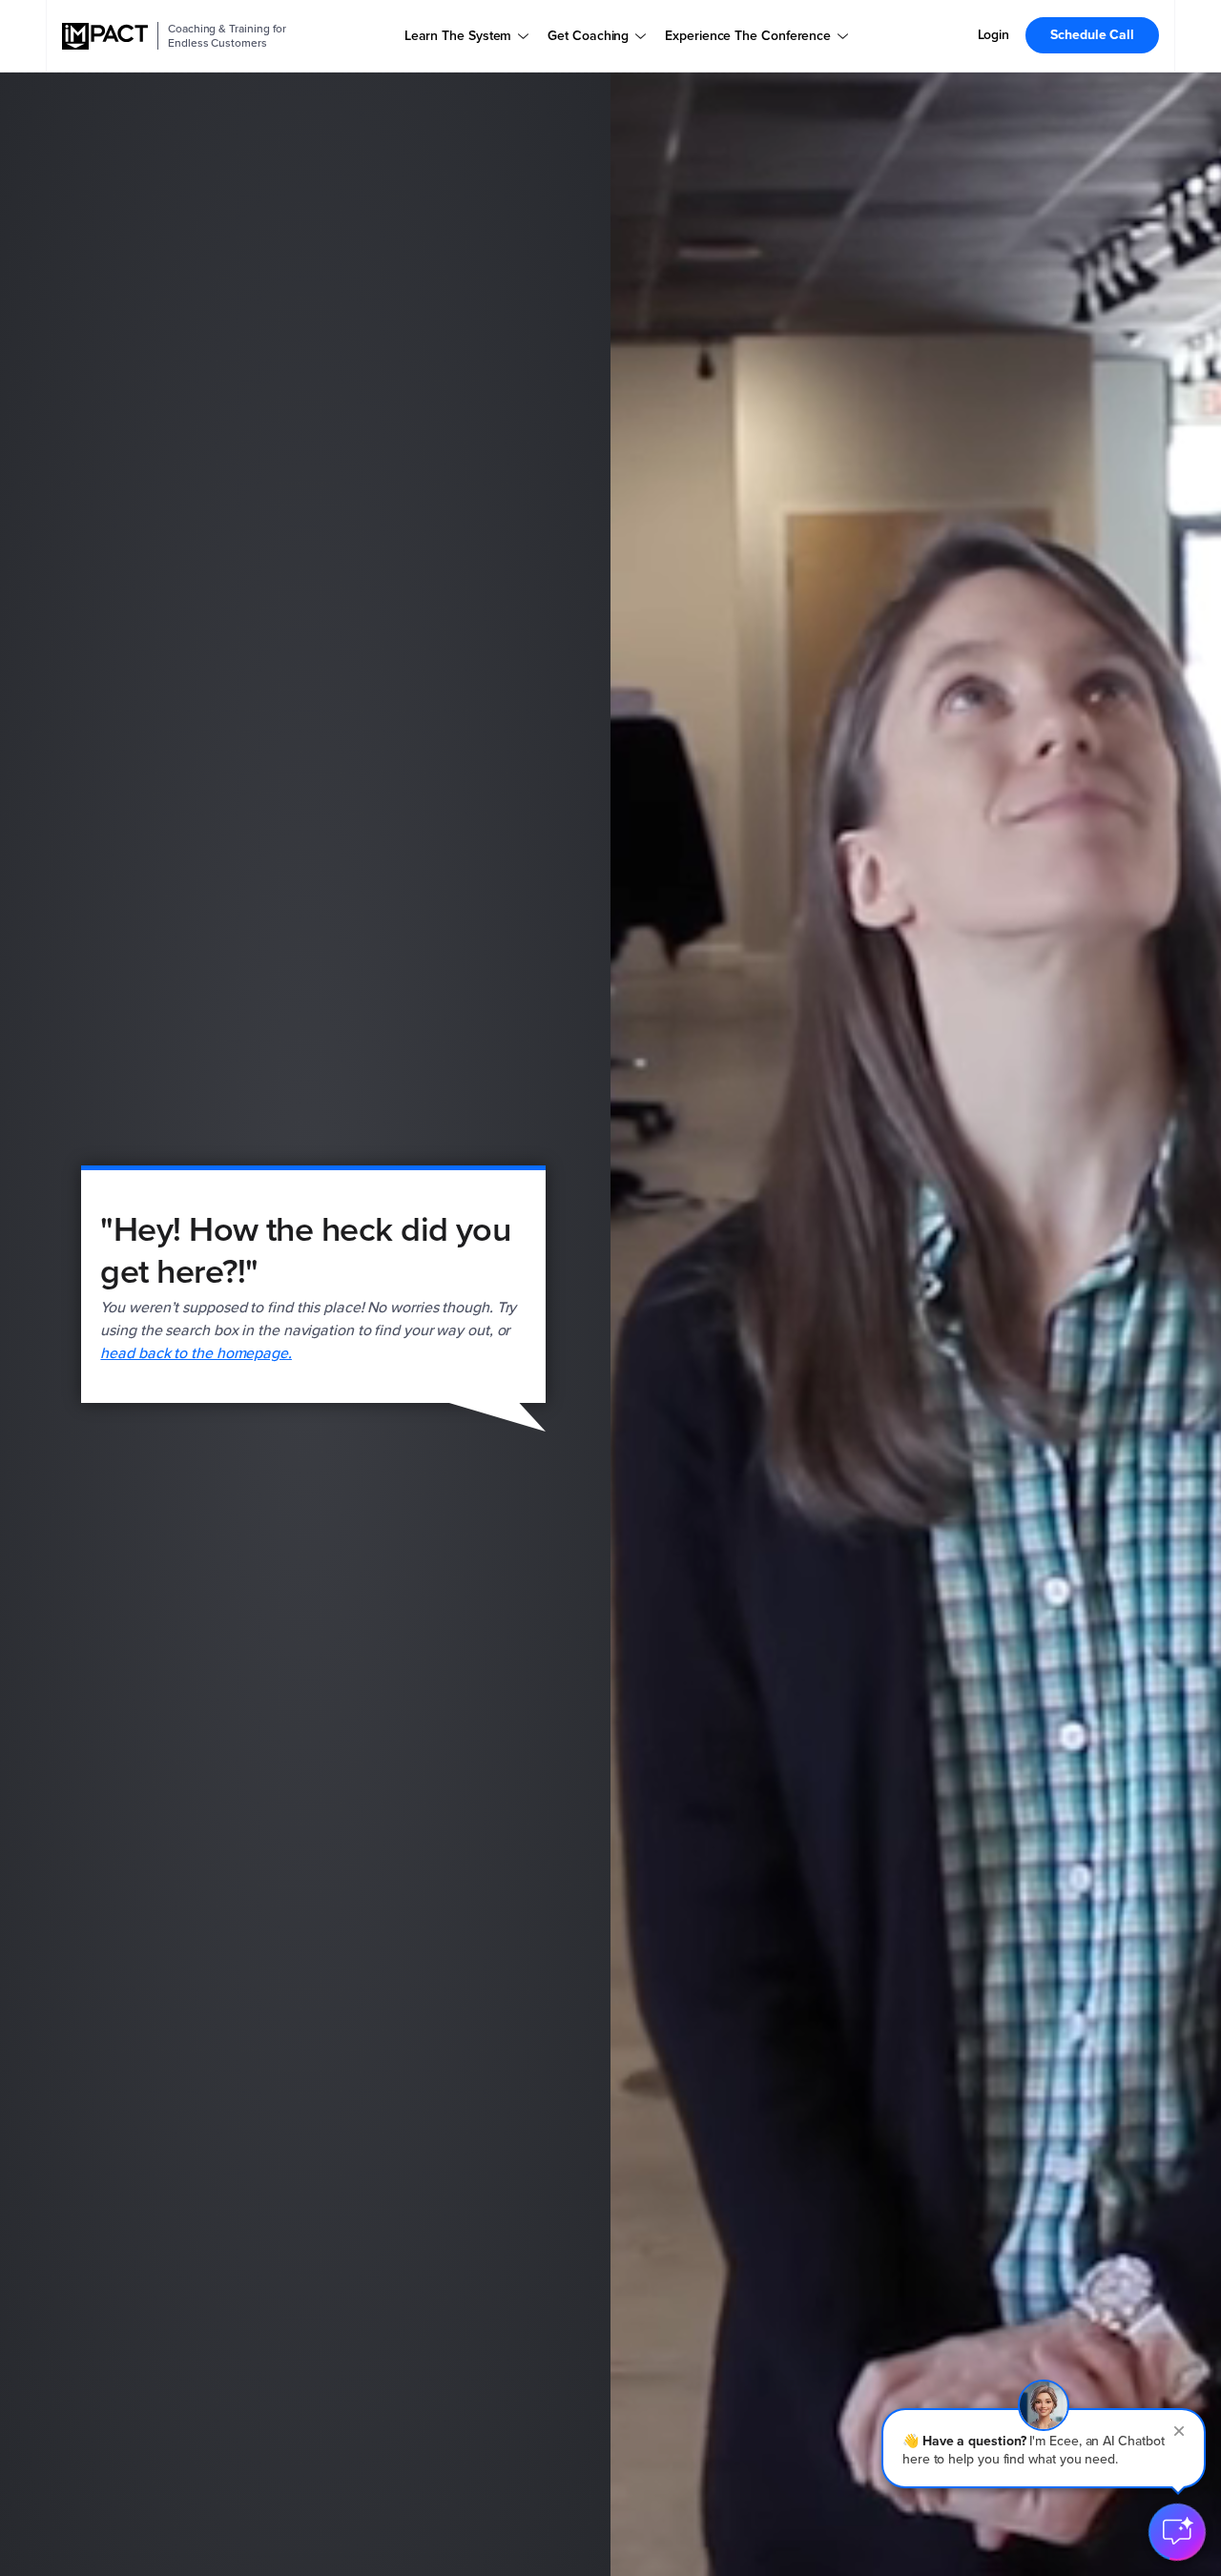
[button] (1044, 2448)
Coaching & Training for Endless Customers (227, 36)
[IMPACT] (105, 36)
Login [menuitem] (994, 35)
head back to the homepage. (196, 1353)
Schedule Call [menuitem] (1092, 35)
